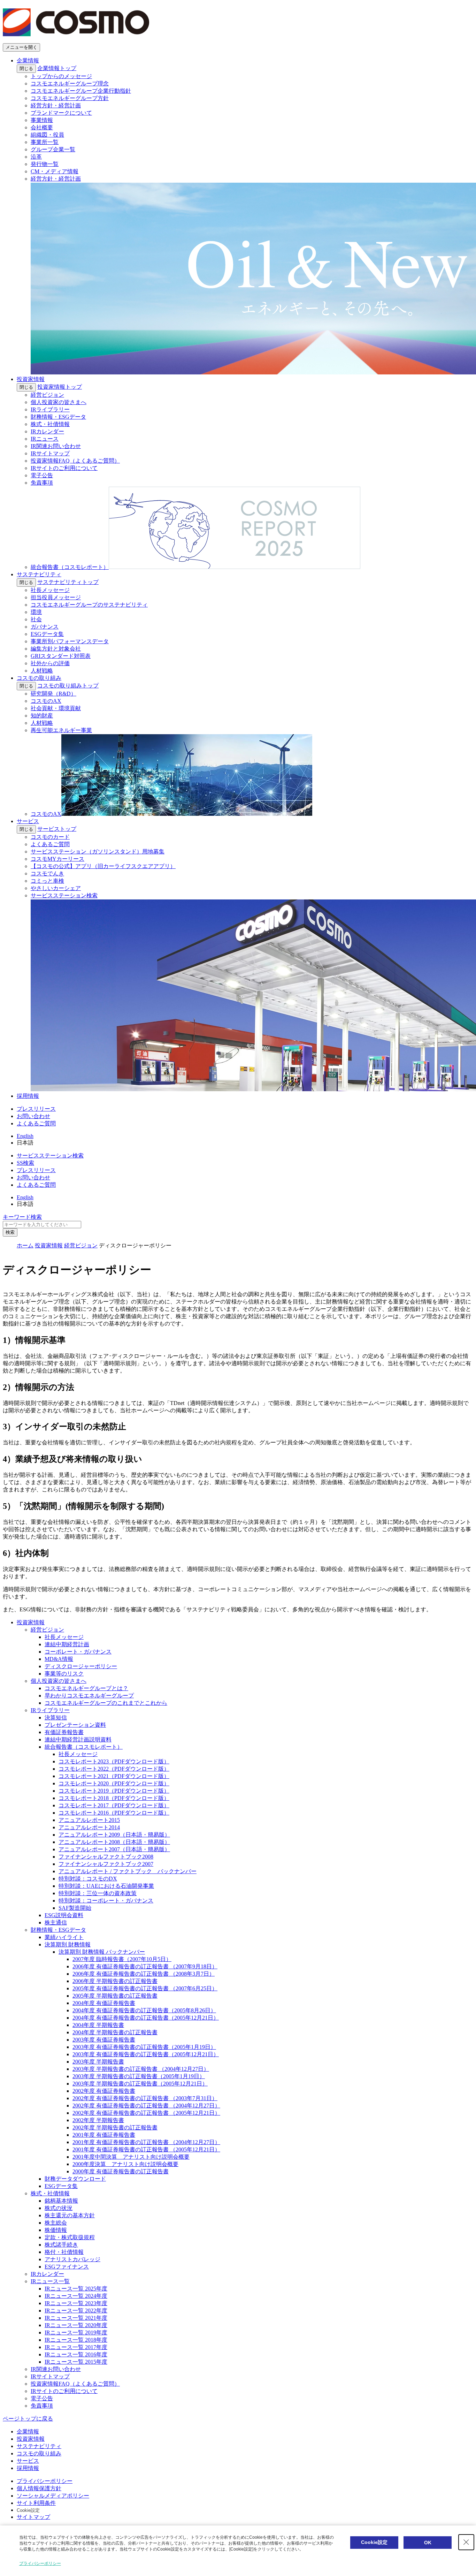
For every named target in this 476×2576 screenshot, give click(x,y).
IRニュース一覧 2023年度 (76, 2303)
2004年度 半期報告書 (98, 2025)
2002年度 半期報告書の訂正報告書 (115, 2127)
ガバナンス (45, 627)
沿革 (36, 157)
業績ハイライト (64, 1937)
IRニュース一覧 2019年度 (76, 2332)
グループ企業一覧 (53, 149)
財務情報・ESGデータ (58, 417)
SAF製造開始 (75, 1908)
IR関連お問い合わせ (56, 446)
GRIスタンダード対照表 (61, 656)
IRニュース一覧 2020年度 (76, 2325)
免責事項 (42, 483)
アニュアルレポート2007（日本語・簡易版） (114, 1849)
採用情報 (28, 1096)
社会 (36, 619)
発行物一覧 (45, 164)
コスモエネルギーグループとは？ (86, 1688)
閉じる (26, 69)
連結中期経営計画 (67, 1644)
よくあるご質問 (50, 844)
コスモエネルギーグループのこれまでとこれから (106, 1703)
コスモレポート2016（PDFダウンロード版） (114, 1813)
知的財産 (42, 716)
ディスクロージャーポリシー (81, 1666)
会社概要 (42, 127)
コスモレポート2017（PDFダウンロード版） (114, 1805)
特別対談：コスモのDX (88, 1879)
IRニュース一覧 (50, 2281)
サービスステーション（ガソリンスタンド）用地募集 (98, 852)
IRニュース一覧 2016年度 (76, 2354)
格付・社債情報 (64, 2252)
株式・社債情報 (50, 424)
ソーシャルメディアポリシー (53, 2496)
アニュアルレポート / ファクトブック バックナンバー (128, 1871)
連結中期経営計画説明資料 (78, 1739)
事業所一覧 (45, 142)
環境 (36, 612)
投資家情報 (31, 379)
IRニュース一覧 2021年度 (76, 2318)
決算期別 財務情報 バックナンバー (102, 1952)
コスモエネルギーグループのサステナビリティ (89, 605)
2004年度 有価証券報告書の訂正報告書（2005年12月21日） (146, 2018)
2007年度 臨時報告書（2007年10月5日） (122, 1959)
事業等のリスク (64, 1674)
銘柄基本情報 (61, 2201)
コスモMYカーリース (57, 859)
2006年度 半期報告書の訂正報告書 (115, 1981)
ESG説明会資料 (64, 1915)
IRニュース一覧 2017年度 (76, 2347)
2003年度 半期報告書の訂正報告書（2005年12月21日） (140, 2084)
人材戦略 (42, 671)
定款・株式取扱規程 (70, 2237)
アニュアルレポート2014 (89, 1827)
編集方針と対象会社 (56, 649)
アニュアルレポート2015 (89, 1820)
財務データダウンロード (75, 2179)
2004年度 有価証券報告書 (104, 2003)
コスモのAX (46, 701)
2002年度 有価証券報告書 (104, 2091)
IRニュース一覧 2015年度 (76, 2362)
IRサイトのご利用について (64, 468)
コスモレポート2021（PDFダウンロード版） (114, 1776)
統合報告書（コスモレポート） (84, 1747)
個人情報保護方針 (39, 2488)
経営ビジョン (47, 395)
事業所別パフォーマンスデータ (70, 641)
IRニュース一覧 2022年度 (76, 2311)
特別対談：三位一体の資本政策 (98, 1893)
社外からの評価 (50, 663)
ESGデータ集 (47, 634)
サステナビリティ (39, 574)
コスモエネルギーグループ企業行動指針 (81, 91)
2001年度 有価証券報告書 (104, 2135)
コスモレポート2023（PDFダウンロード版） (114, 1761)
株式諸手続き (61, 2245)
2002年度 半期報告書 (98, 2120)
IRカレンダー (47, 431)
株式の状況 (59, 2208)
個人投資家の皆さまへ (59, 402)
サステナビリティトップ (68, 582)
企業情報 (28, 60)
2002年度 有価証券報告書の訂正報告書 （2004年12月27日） (146, 2106)
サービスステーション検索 (50, 1156)
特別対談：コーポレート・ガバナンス (106, 1901)
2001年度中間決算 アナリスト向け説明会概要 (131, 2157)
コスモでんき (47, 873)
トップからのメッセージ (61, 76)
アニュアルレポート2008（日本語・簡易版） (114, 1842)
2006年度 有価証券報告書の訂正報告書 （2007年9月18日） (145, 1966)
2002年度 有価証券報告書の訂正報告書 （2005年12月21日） (146, 2113)
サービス (28, 821)
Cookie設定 (28, 2510)
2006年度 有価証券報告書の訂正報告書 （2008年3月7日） (144, 1974)
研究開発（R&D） (53, 694)
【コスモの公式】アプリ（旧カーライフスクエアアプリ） (103, 866)
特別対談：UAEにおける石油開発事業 (106, 1886)
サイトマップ (33, 2517)
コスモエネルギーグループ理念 (70, 83)
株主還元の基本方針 (70, 2215)
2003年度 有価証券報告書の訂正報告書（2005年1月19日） (144, 2047)
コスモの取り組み (39, 678)
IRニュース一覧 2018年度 (76, 2340)
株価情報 (56, 2230)
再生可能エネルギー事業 (61, 730)
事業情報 (42, 120)
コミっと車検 (47, 881)
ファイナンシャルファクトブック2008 (106, 1857)
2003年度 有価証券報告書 (104, 2040)
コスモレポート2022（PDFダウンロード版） (114, 1769)
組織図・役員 (47, 135)
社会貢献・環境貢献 (56, 708)
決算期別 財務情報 (68, 1944)
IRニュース (45, 439)
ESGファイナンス (67, 2267)
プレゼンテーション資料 (75, 1725)
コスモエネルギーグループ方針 (70, 98)
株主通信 (56, 1922)
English (25, 1136)
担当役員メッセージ (56, 597)
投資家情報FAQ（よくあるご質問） (75, 461)
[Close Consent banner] (466, 2542)
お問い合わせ (33, 1116)
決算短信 (56, 1718)
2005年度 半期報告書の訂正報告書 (115, 1996)
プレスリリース (36, 1109)
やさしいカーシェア (56, 888)
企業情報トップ (57, 68)
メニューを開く (21, 47)
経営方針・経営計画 (56, 105)
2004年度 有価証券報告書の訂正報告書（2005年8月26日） (144, 2010)
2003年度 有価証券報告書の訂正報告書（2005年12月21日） (146, 2054)
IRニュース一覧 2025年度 (76, 2289)
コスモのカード (50, 837)
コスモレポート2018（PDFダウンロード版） (114, 1798)
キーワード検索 (22, 1217)
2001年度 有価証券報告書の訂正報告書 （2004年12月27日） (146, 2142)
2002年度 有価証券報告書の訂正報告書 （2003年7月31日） (145, 2098)
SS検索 (25, 1163)
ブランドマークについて (61, 113)
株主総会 (56, 2223)
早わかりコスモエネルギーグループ (89, 1696)
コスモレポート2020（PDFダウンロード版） (114, 1783)
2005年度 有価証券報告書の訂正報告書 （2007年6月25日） (145, 1988)
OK (428, 2543)
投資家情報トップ (60, 387)
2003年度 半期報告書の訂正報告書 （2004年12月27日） (141, 2069)
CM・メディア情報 (55, 171)
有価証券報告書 (64, 1732)
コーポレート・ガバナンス (78, 1652)
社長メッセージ (50, 590)
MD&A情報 (59, 1659)
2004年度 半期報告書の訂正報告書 (115, 2032)
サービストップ (57, 829)
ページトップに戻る (28, 2419)
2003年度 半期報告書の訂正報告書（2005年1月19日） (139, 2076)
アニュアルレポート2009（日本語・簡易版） (114, 1835)
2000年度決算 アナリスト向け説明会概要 (125, 2164)
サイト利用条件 (36, 2503)
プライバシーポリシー (45, 2481)
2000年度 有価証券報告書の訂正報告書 (121, 2171)
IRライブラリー (50, 409)
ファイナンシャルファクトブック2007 (106, 1864)
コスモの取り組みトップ (68, 686)
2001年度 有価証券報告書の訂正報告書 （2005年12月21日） (146, 2149)
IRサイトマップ (50, 453)
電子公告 (42, 475)
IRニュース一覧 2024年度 (76, 2296)
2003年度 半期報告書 (98, 2062)
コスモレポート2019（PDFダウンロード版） (114, 1791)
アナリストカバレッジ (72, 2259)
